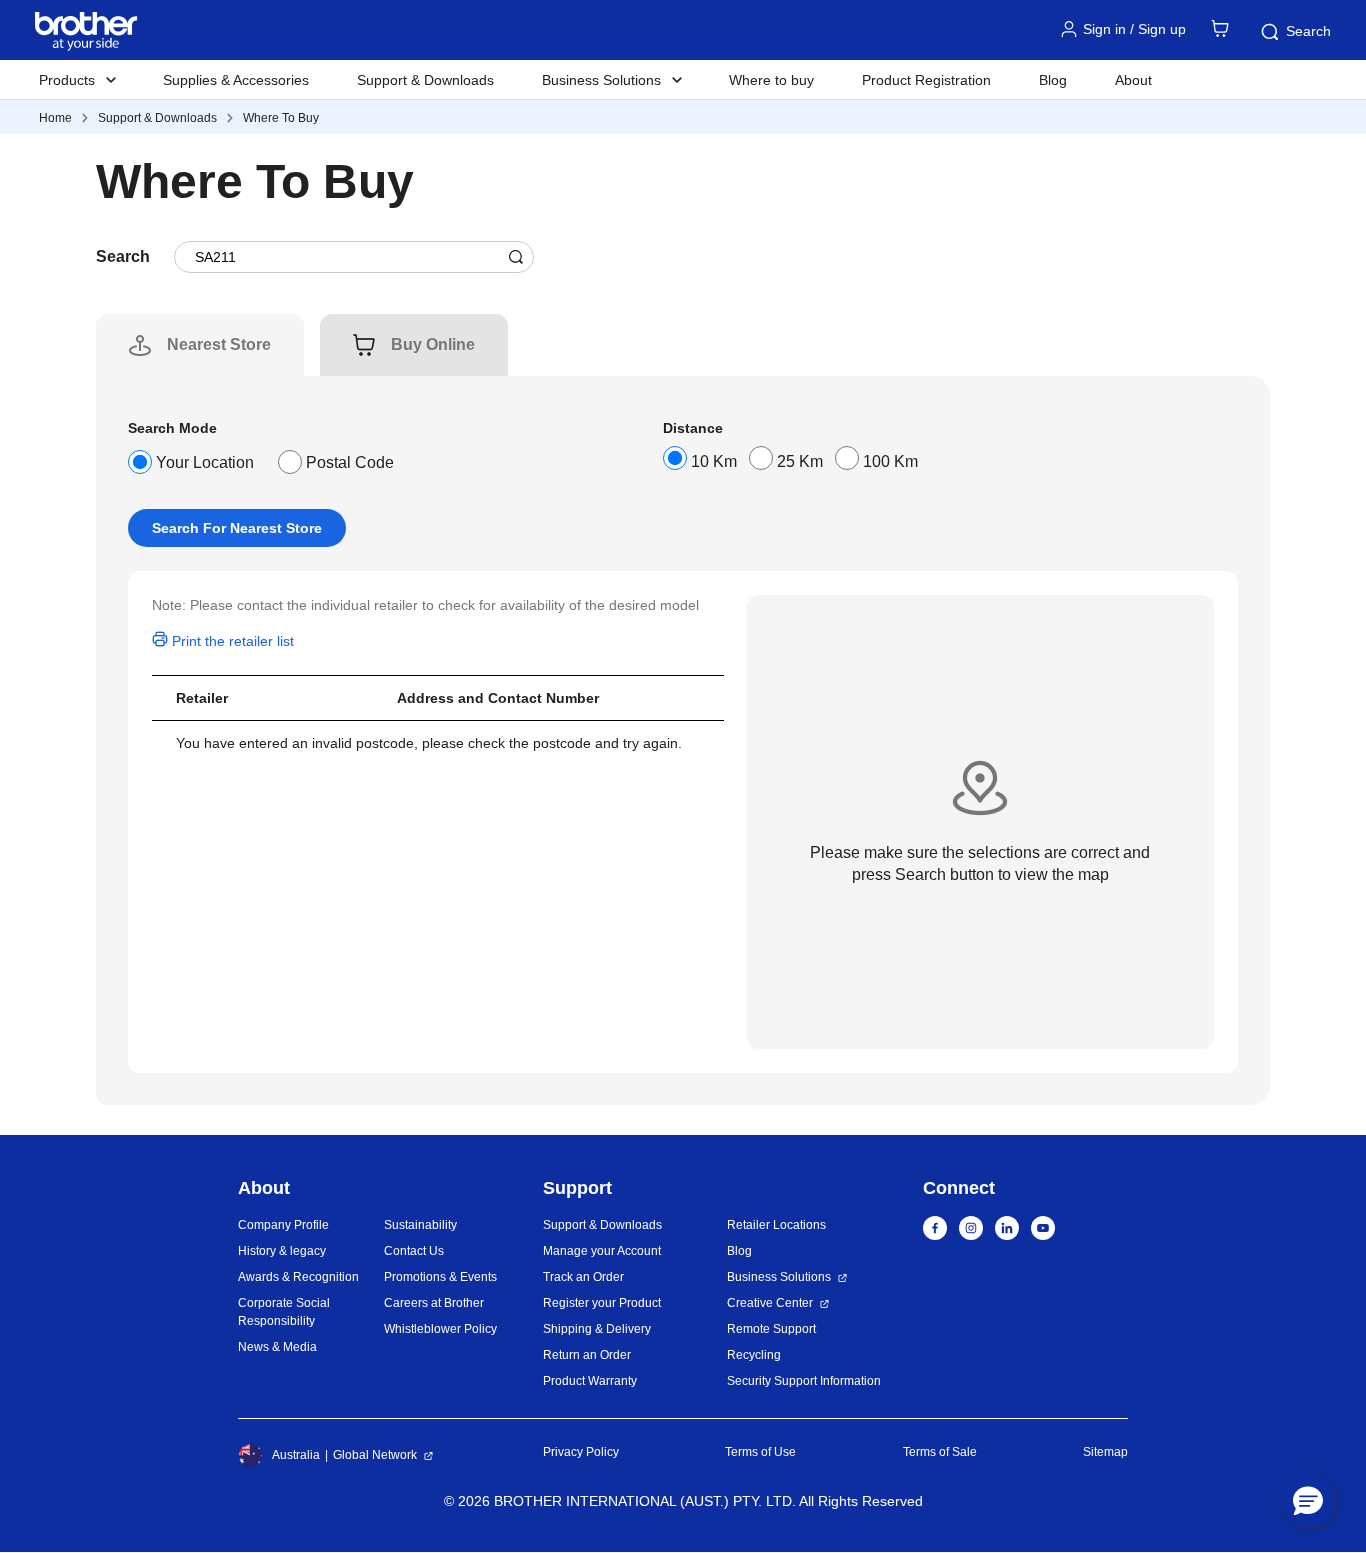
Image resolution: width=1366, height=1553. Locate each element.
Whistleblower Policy (440, 1329)
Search (1308, 31)
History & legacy (282, 1251)
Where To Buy (281, 118)
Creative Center (770, 1303)
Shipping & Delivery (597, 1329)
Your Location (205, 462)
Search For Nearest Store (237, 528)
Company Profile (283, 1225)
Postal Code (350, 462)
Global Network (375, 1455)
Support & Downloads (425, 80)
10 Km (714, 461)
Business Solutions (779, 1277)
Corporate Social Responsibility (284, 1312)
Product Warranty (590, 1381)
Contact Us (414, 1251)
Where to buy (771, 80)
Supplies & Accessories (236, 80)
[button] (1308, 1500)
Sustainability (420, 1225)
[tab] (219, 345)
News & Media (277, 1347)
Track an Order (583, 1277)
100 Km (890, 461)
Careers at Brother (434, 1303)
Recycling (754, 1355)
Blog (1053, 80)
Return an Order (587, 1355)
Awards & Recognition (298, 1277)
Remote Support (771, 1329)
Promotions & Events (440, 1277)
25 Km (800, 461)
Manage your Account (602, 1251)
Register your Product (602, 1303)
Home (55, 118)
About (1133, 80)
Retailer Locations (776, 1225)
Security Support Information (804, 1381)
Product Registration (926, 80)
